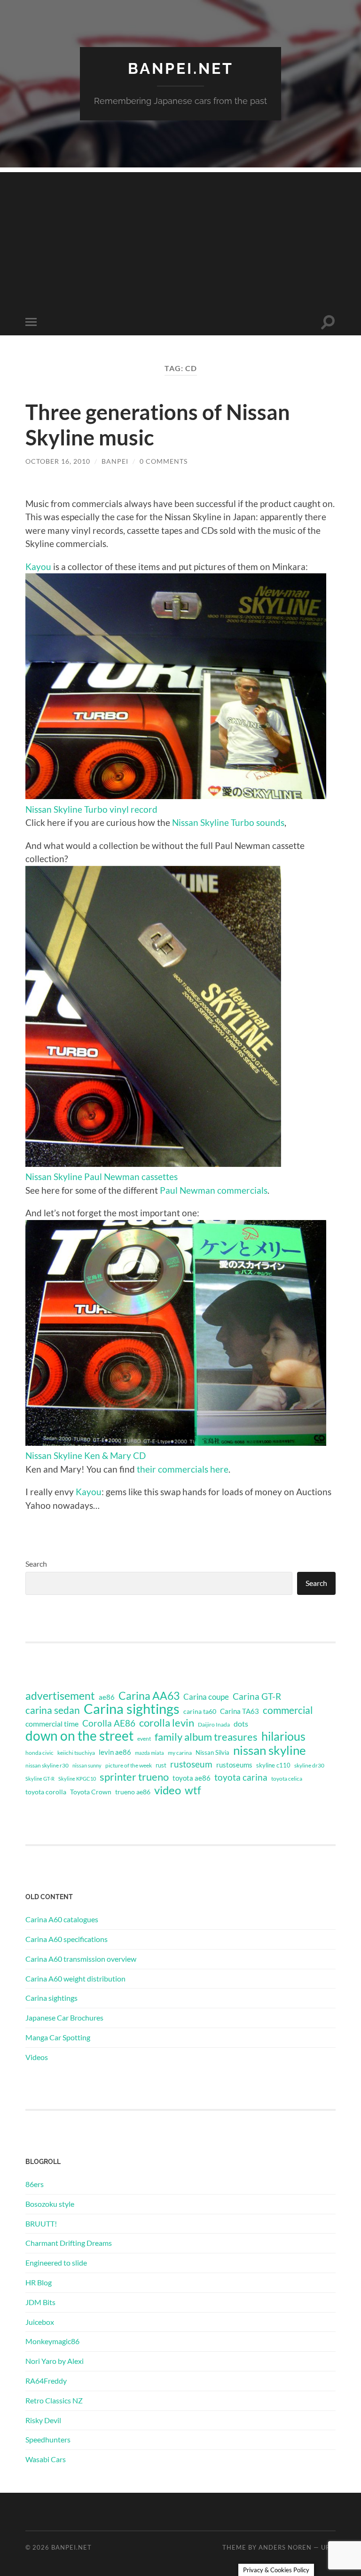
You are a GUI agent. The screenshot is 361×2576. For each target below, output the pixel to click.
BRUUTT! (41, 2223)
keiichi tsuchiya (76, 1753)
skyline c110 (273, 1765)
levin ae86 (115, 1752)
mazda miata (149, 1753)
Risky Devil (43, 2420)
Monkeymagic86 (52, 2341)
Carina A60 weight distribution (75, 1978)
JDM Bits (40, 2302)
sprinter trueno (134, 1777)
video (168, 1790)
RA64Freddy (46, 2381)
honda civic (39, 1753)
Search (36, 1564)
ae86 (107, 1697)
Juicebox (40, 2322)
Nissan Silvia (212, 1752)
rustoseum (191, 1764)
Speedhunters (48, 2439)
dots (241, 1724)
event (144, 1739)
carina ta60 (200, 1711)
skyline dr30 (309, 1765)
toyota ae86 (192, 1778)
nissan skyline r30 (47, 1765)
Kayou (38, 567)
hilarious (283, 1736)
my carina (180, 1753)
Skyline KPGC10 (77, 1779)
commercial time (52, 1724)
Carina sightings (132, 1709)
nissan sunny (87, 1765)
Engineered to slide (56, 2263)
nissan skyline (270, 1750)
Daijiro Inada (214, 1724)
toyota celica (287, 1779)
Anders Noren (285, 2547)
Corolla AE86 (109, 1723)
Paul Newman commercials (214, 1190)
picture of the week (129, 1765)
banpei (115, 461)
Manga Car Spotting (58, 2037)
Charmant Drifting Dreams (69, 2243)
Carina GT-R (257, 1696)
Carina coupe (206, 1697)
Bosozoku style (50, 2204)
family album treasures (206, 1737)
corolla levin (167, 1723)
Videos (37, 2057)
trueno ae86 (133, 1792)
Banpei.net (181, 68)
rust (161, 1765)
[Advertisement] (180, 238)
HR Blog (39, 2282)
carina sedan (53, 1710)
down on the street (79, 1736)
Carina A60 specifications (67, 1939)
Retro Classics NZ (54, 2400)
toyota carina (241, 1777)
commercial (288, 1710)
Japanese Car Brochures (64, 2017)
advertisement (60, 1696)
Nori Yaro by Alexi (55, 2361)
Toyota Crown (91, 1792)
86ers (35, 2184)
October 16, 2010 (58, 461)
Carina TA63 (239, 1711)
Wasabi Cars (46, 2459)
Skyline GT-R (40, 1779)
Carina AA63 (149, 1696)
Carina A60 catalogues (62, 1919)
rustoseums (234, 1765)
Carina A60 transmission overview (81, 1959)
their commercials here (183, 1469)
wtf (193, 1790)
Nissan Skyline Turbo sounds (228, 822)
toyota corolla (46, 1792)
